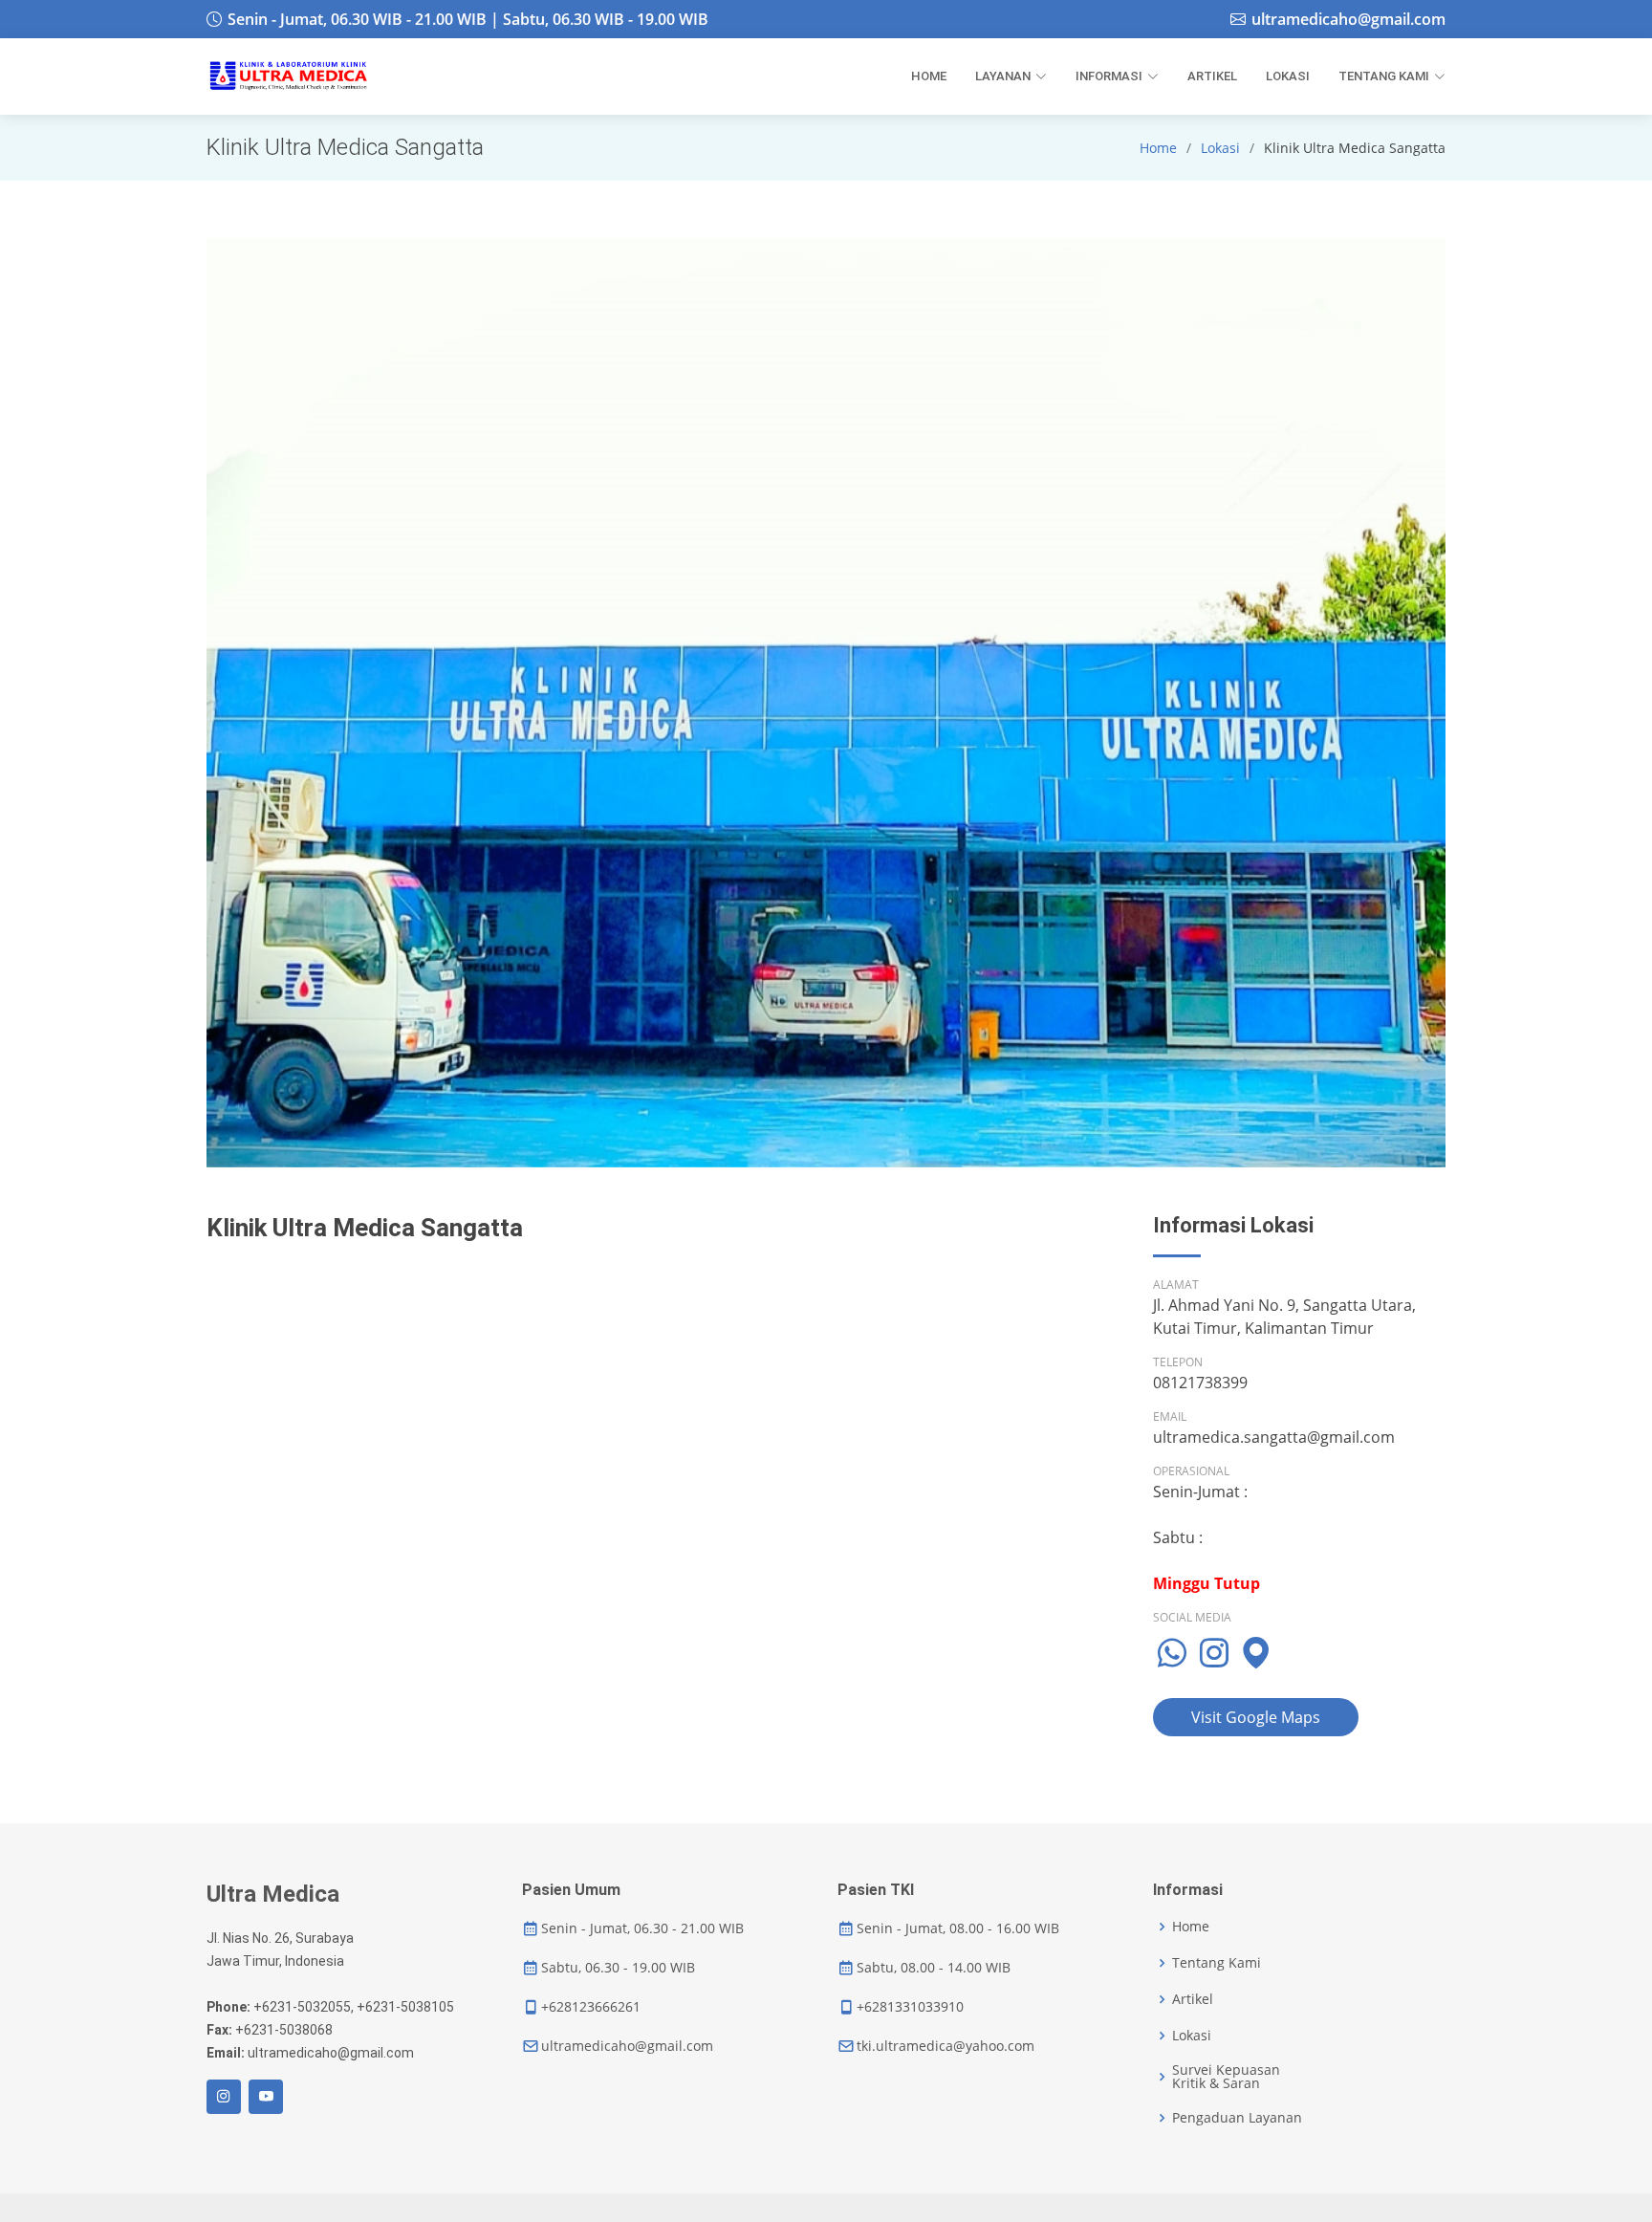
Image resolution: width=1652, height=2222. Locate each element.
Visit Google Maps (1256, 1717)
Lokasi (1220, 148)
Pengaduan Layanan (1237, 2118)
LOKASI (1288, 76)
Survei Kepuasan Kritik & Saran (1226, 2077)
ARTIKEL (1212, 76)
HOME (929, 76)
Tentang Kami (1217, 1963)
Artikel (1193, 1999)
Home (1158, 148)
